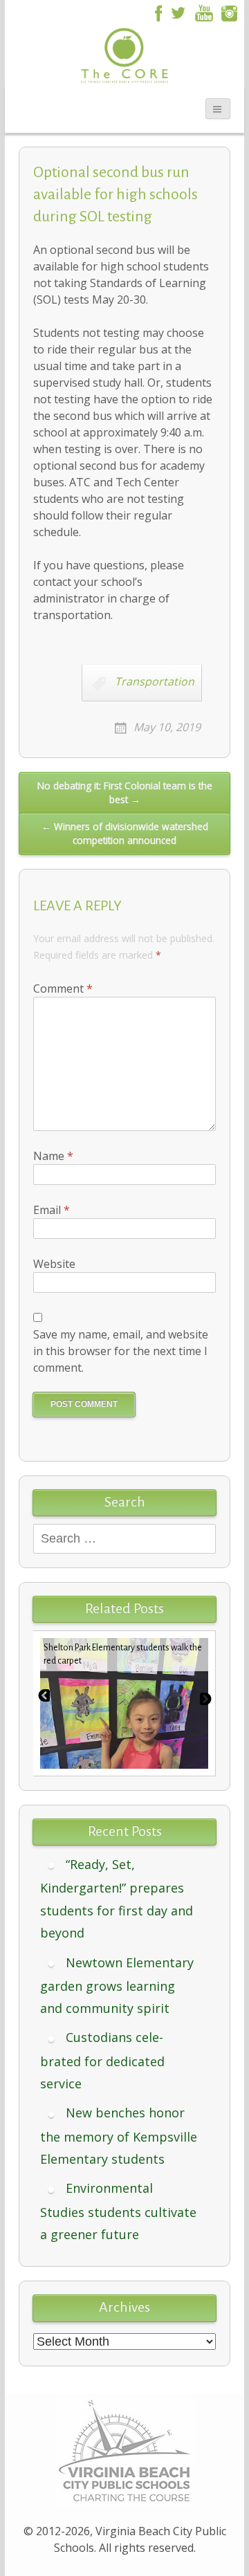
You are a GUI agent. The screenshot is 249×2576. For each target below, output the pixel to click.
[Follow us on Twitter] (178, 12)
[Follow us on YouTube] (204, 12)
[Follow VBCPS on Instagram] (230, 12)
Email (52, 1210)
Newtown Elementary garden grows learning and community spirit (117, 1986)
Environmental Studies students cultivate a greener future (118, 2211)
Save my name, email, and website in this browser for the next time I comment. (121, 1351)
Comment (63, 988)
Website (54, 1264)
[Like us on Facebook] (156, 12)
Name (53, 1156)
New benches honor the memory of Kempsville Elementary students (119, 2136)
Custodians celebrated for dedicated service (102, 2060)
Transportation (155, 681)
